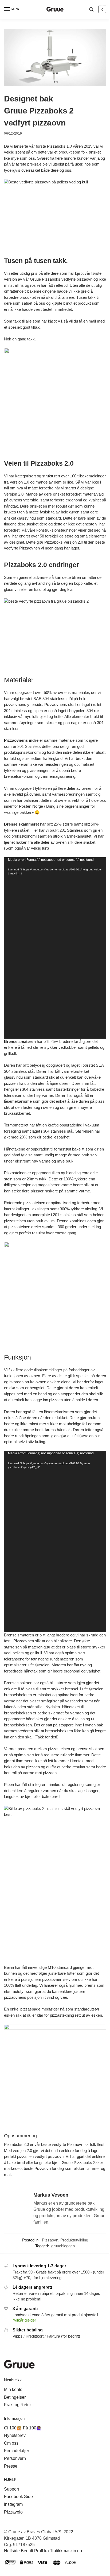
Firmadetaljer (17, 2451)
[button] (102, 9)
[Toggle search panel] (91, 9)
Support (11, 2489)
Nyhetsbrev (15, 2435)
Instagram (13, 2504)
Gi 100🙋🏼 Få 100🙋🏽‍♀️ (23, 2428)
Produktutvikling (74, 2240)
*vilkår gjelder (24, 2320)
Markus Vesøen (51, 2195)
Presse (11, 2466)
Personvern (15, 2458)
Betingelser (15, 2397)
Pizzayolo (13, 2512)
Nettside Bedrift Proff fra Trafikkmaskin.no (43, 2551)
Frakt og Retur (17, 2405)
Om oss (11, 2443)
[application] (55, 948)
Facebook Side (18, 2497)
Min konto (13, 2390)
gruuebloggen (63, 2246)
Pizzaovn (50, 2240)
